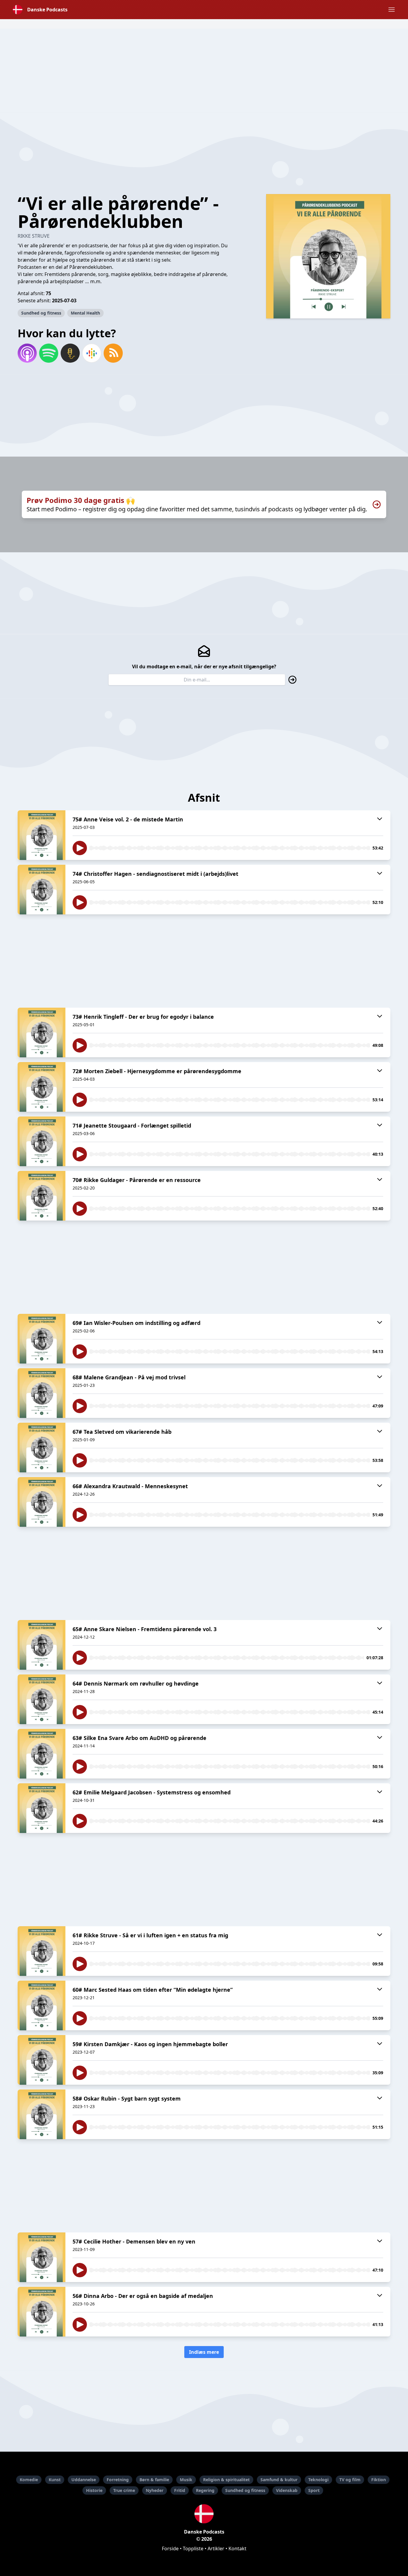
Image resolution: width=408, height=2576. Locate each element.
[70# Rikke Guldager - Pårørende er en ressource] (42, 1196)
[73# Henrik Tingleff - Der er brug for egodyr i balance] (42, 1032)
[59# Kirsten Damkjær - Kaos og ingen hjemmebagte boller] (42, 2060)
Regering (205, 2490)
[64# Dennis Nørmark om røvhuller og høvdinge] (42, 1699)
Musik (186, 2480)
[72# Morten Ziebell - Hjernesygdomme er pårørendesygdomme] (42, 1087)
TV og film (350, 2480)
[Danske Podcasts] (204, 2514)
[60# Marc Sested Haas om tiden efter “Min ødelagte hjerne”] (42, 2005)
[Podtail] (70, 353)
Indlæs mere (204, 2352)
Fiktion (379, 2480)
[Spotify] (49, 353)
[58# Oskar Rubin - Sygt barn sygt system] (42, 2114)
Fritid (180, 2490)
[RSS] (113, 353)
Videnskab (287, 2490)
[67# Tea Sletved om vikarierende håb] (42, 1448)
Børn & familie (154, 2480)
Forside (170, 2548)
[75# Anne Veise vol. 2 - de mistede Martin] (42, 835)
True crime (124, 2490)
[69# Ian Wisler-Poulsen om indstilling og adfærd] (42, 1339)
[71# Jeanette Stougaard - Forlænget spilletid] (42, 1141)
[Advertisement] (204, 71)
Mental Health (85, 313)
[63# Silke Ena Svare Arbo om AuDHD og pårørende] (42, 1754)
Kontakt (237, 2548)
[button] (392, 10)
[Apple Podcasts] (27, 353)
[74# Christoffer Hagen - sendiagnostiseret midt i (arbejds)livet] (42, 890)
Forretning (118, 2480)
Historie (94, 2490)
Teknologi (318, 2480)
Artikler (216, 2548)
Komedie (29, 2480)
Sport (314, 2490)
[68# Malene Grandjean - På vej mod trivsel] (42, 1393)
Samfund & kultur (279, 2480)
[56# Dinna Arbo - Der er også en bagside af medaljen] (42, 2312)
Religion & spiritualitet (226, 2480)
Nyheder (155, 2490)
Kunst (55, 2480)
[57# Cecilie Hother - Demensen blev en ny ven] (42, 2257)
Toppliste (193, 2548)
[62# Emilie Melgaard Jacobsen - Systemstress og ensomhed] (42, 1808)
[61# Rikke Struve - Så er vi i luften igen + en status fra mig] (42, 1951)
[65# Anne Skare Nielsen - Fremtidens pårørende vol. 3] (42, 1645)
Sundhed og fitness (41, 313)
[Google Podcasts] (92, 353)
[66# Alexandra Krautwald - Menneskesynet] (42, 1502)
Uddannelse (84, 2480)
